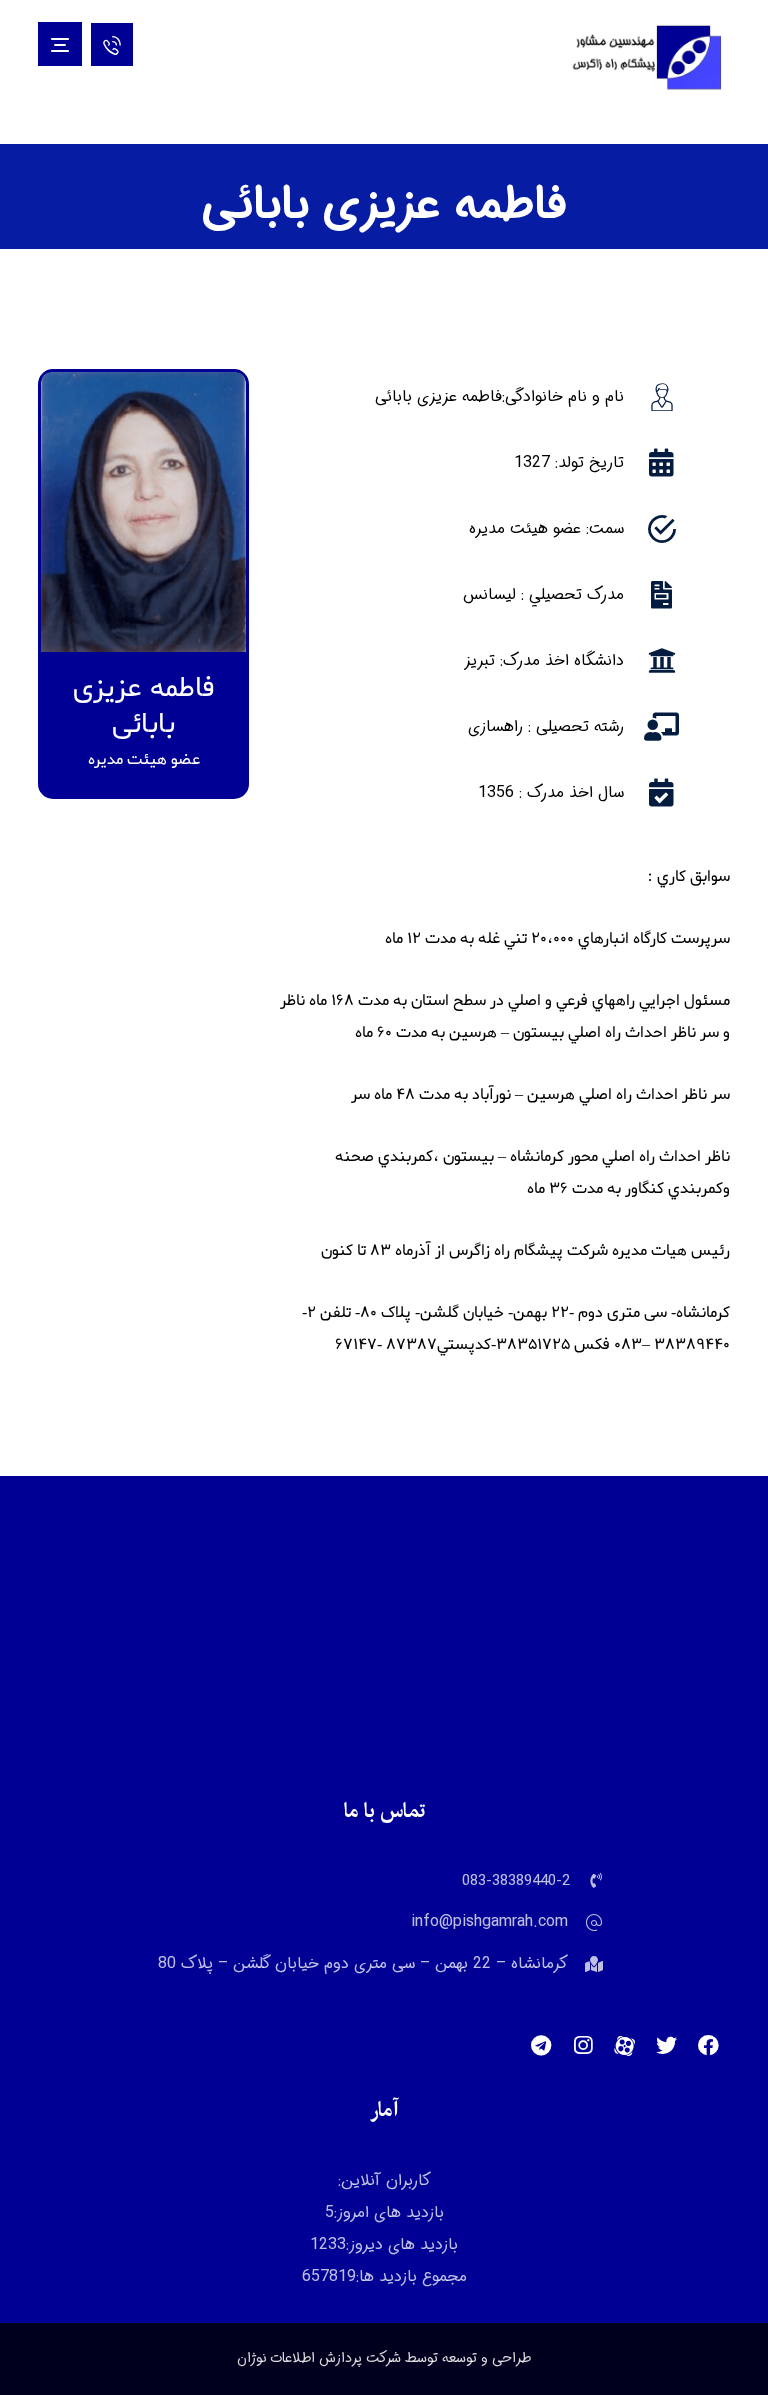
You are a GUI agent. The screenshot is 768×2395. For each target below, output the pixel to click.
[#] (709, 2046)
